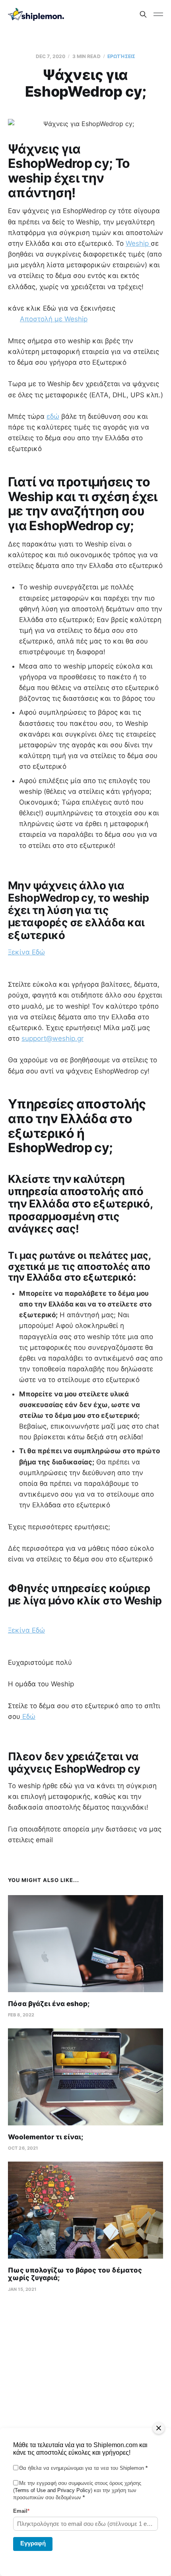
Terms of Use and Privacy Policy (53, 2490)
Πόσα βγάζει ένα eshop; (49, 2004)
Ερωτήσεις (121, 56)
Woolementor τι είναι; (46, 2137)
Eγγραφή (33, 2543)
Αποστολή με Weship (54, 319)
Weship (138, 243)
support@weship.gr (52, 1038)
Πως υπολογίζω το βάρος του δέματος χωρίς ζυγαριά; (75, 2274)
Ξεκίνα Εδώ (26, 952)
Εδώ (28, 1717)
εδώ (53, 416)
